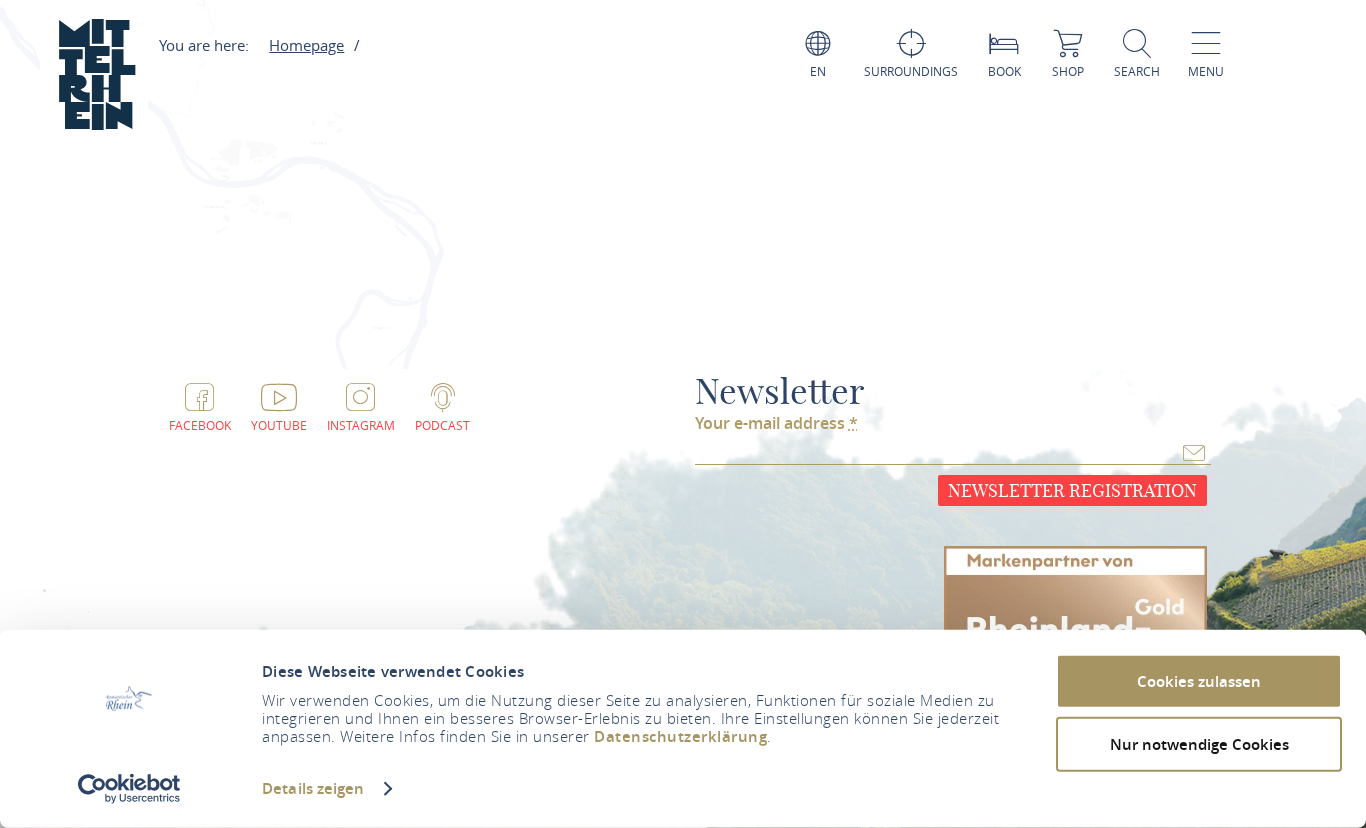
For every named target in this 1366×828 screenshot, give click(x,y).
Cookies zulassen (1199, 681)
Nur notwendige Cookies (1199, 743)
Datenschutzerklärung (680, 736)
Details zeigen (313, 788)
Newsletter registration (1072, 490)
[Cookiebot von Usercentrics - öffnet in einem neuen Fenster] (129, 789)
